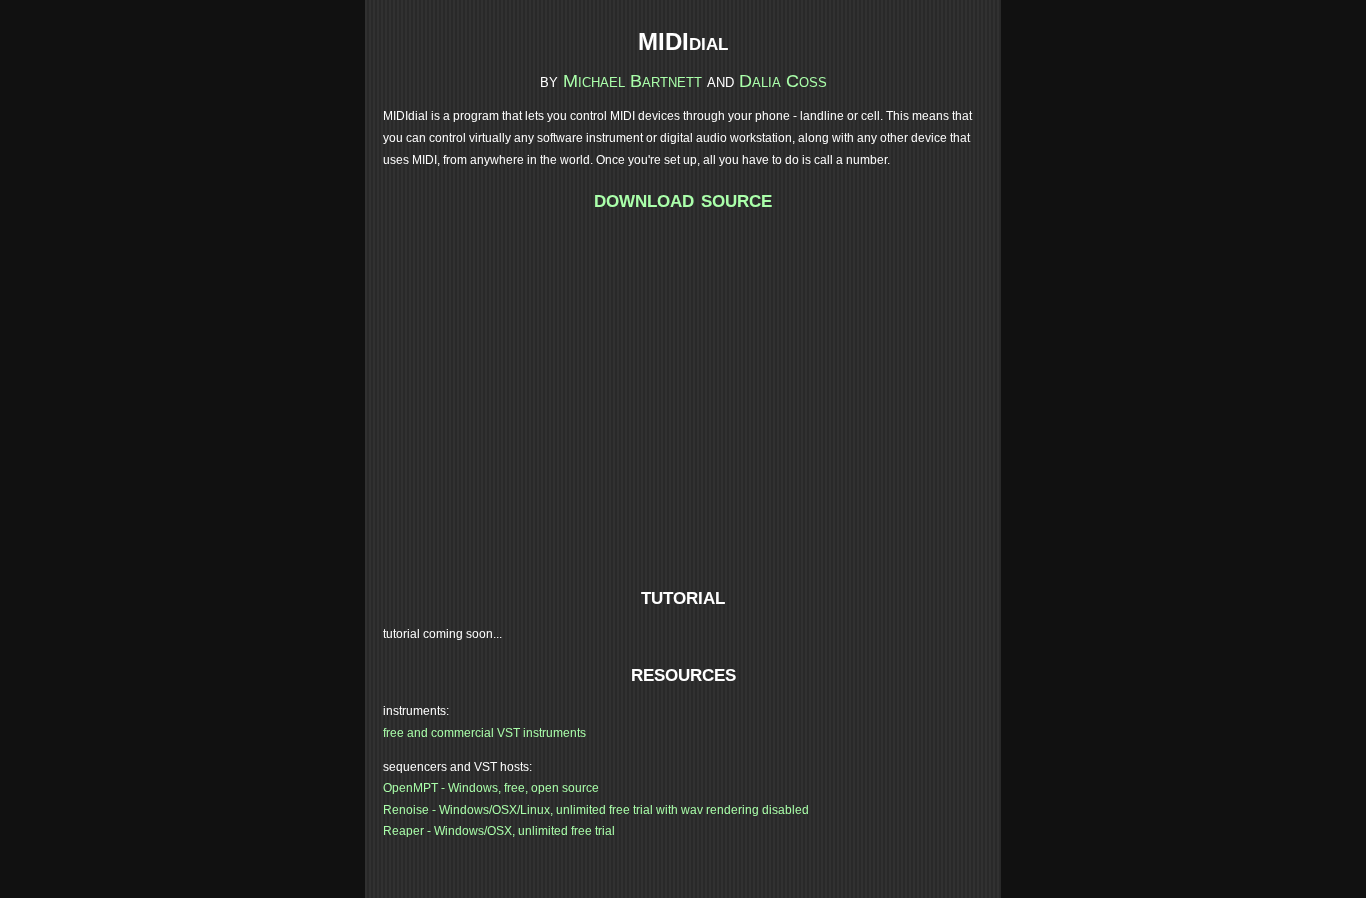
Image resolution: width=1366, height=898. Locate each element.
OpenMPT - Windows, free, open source (491, 788)
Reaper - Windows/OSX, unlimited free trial (499, 831)
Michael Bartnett (632, 81)
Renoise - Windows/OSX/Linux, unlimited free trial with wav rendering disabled (596, 810)
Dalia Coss (783, 81)
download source (683, 198)
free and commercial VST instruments (484, 733)
